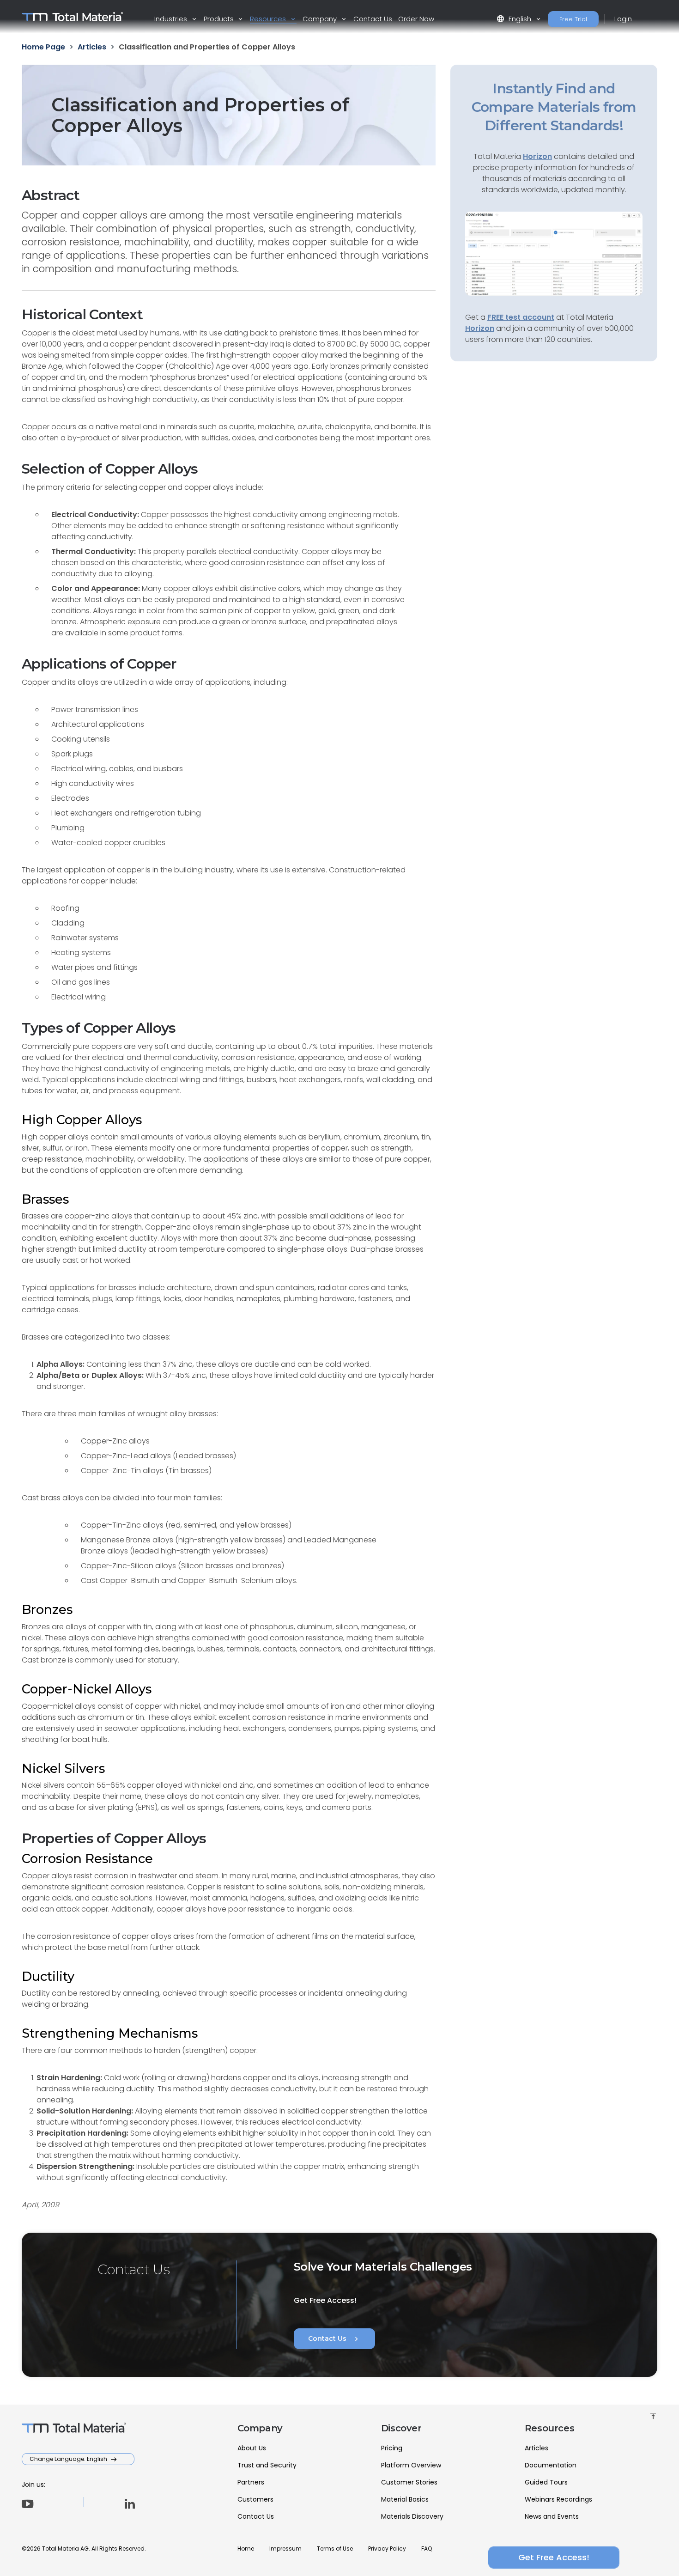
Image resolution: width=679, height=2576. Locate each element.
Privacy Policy (387, 2549)
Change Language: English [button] (69, 2459)
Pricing (392, 2448)
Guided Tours (546, 2482)
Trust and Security (267, 2465)
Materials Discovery (412, 2516)
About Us (252, 2448)
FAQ (427, 2549)
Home (246, 2549)
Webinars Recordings (558, 2499)
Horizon (480, 328)
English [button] (515, 19)
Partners (251, 2482)
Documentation (551, 2465)
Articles (537, 2448)
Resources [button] (269, 19)
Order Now (416, 19)
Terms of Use (335, 2549)
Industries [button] (172, 19)
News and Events (552, 2516)
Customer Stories (409, 2482)
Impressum (285, 2549)
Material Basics (405, 2499)
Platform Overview (411, 2465)
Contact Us (373, 19)
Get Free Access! (554, 2557)
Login (623, 19)
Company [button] (321, 19)
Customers (255, 2499)
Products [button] (220, 19)
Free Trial (573, 19)
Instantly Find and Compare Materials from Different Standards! (554, 107)
